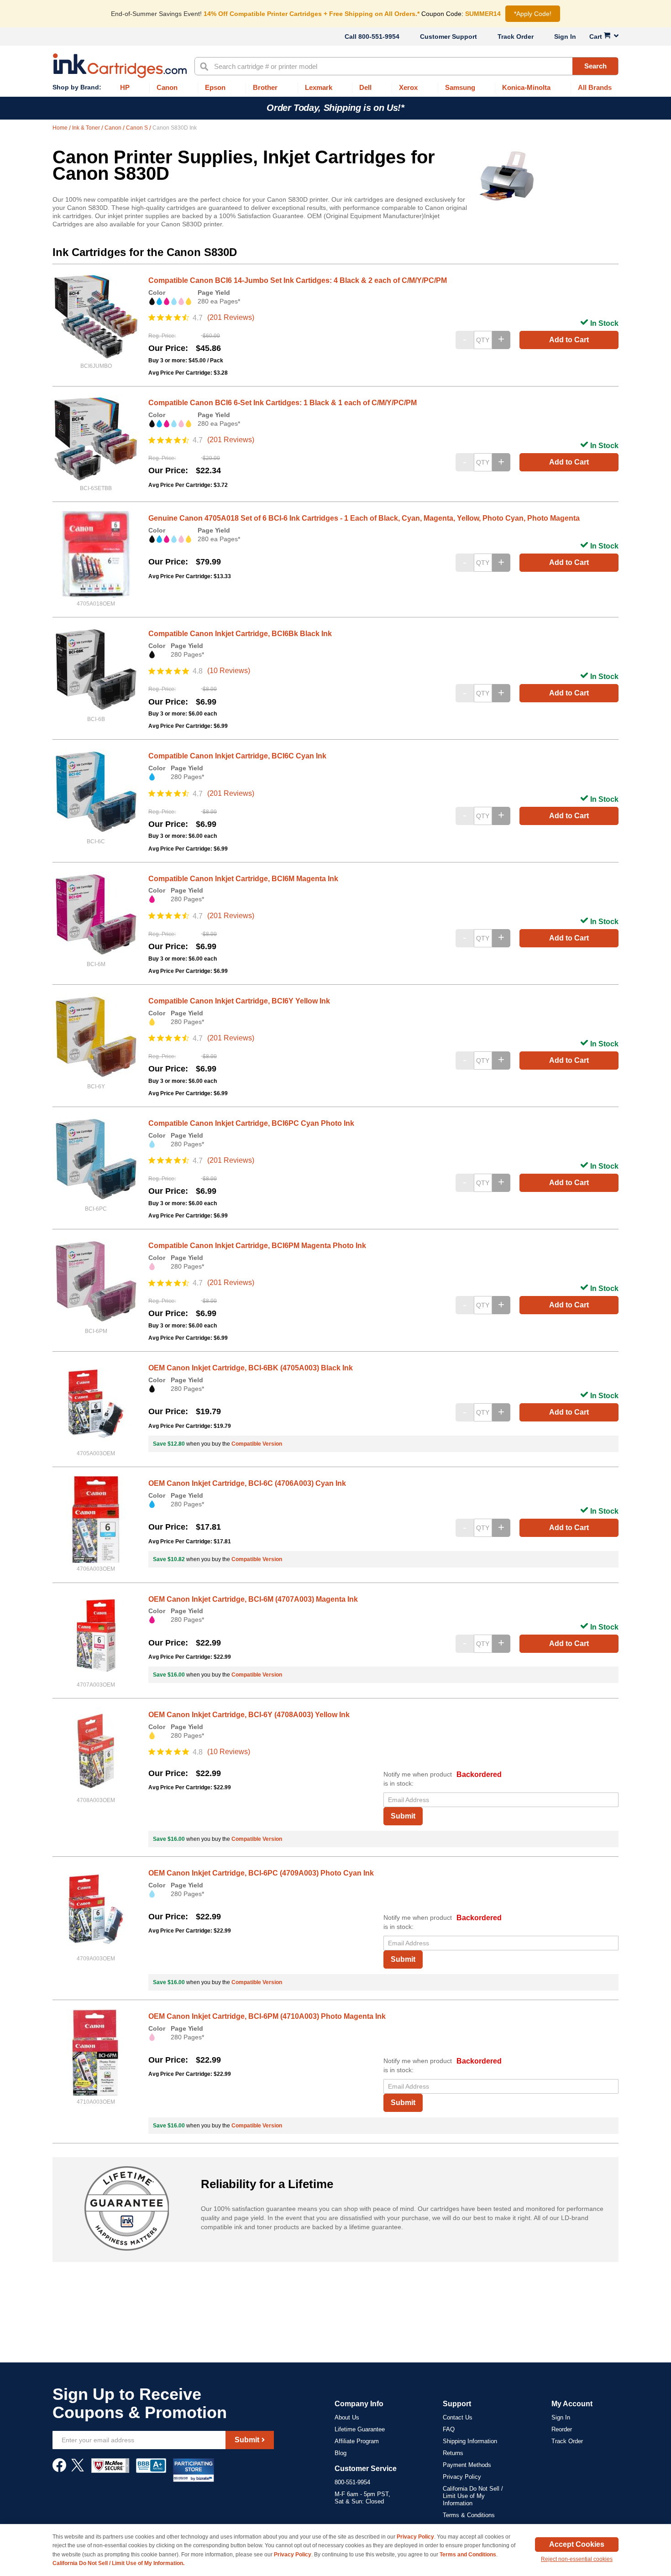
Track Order (516, 37)
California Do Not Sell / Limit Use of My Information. (118, 2563)
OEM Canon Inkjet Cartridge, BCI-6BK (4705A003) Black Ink (251, 1368)
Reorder (562, 2429)
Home (61, 128)
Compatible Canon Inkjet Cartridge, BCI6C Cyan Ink (237, 756)
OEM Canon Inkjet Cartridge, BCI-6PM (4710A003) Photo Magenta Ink (267, 2016)
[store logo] (120, 66)
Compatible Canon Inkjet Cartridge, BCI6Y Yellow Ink (239, 1001)
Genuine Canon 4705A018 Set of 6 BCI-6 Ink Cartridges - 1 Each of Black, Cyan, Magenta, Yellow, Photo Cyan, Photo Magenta (364, 518)
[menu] (335, 88)
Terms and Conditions (468, 2555)
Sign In (565, 37)
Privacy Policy (462, 2477)
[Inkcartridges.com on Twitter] (78, 2470)
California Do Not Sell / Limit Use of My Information (473, 2496)
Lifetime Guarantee (360, 2429)
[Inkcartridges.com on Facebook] (59, 2470)
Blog (341, 2453)
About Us (347, 2417)
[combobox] (406, 66)
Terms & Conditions (469, 2515)
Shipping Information (470, 2441)
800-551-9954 (379, 37)
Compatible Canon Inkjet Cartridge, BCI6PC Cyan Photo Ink (251, 1123)
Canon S (138, 128)
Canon (114, 128)
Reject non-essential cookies (577, 2559)
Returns (453, 2453)
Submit (403, 1816)
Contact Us (458, 2417)
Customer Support (448, 37)
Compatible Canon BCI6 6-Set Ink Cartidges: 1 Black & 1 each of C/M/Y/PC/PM (283, 403)
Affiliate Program (357, 2441)
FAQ (449, 2429)
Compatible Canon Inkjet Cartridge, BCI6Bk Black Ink (240, 634)
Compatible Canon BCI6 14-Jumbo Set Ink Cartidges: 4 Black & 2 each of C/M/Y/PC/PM (298, 280)
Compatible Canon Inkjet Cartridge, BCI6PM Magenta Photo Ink (257, 1246)
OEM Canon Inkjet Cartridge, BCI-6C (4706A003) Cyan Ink (247, 1483)
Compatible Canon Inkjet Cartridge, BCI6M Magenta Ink (243, 879)
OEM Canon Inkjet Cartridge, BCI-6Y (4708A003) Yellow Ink (249, 1715)
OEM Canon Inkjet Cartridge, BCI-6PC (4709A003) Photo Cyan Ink (261, 1873)
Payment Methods (467, 2465)
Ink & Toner (87, 128)
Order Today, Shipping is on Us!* (335, 108)
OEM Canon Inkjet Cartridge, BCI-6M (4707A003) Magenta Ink (253, 1599)
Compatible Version (257, 1444)
